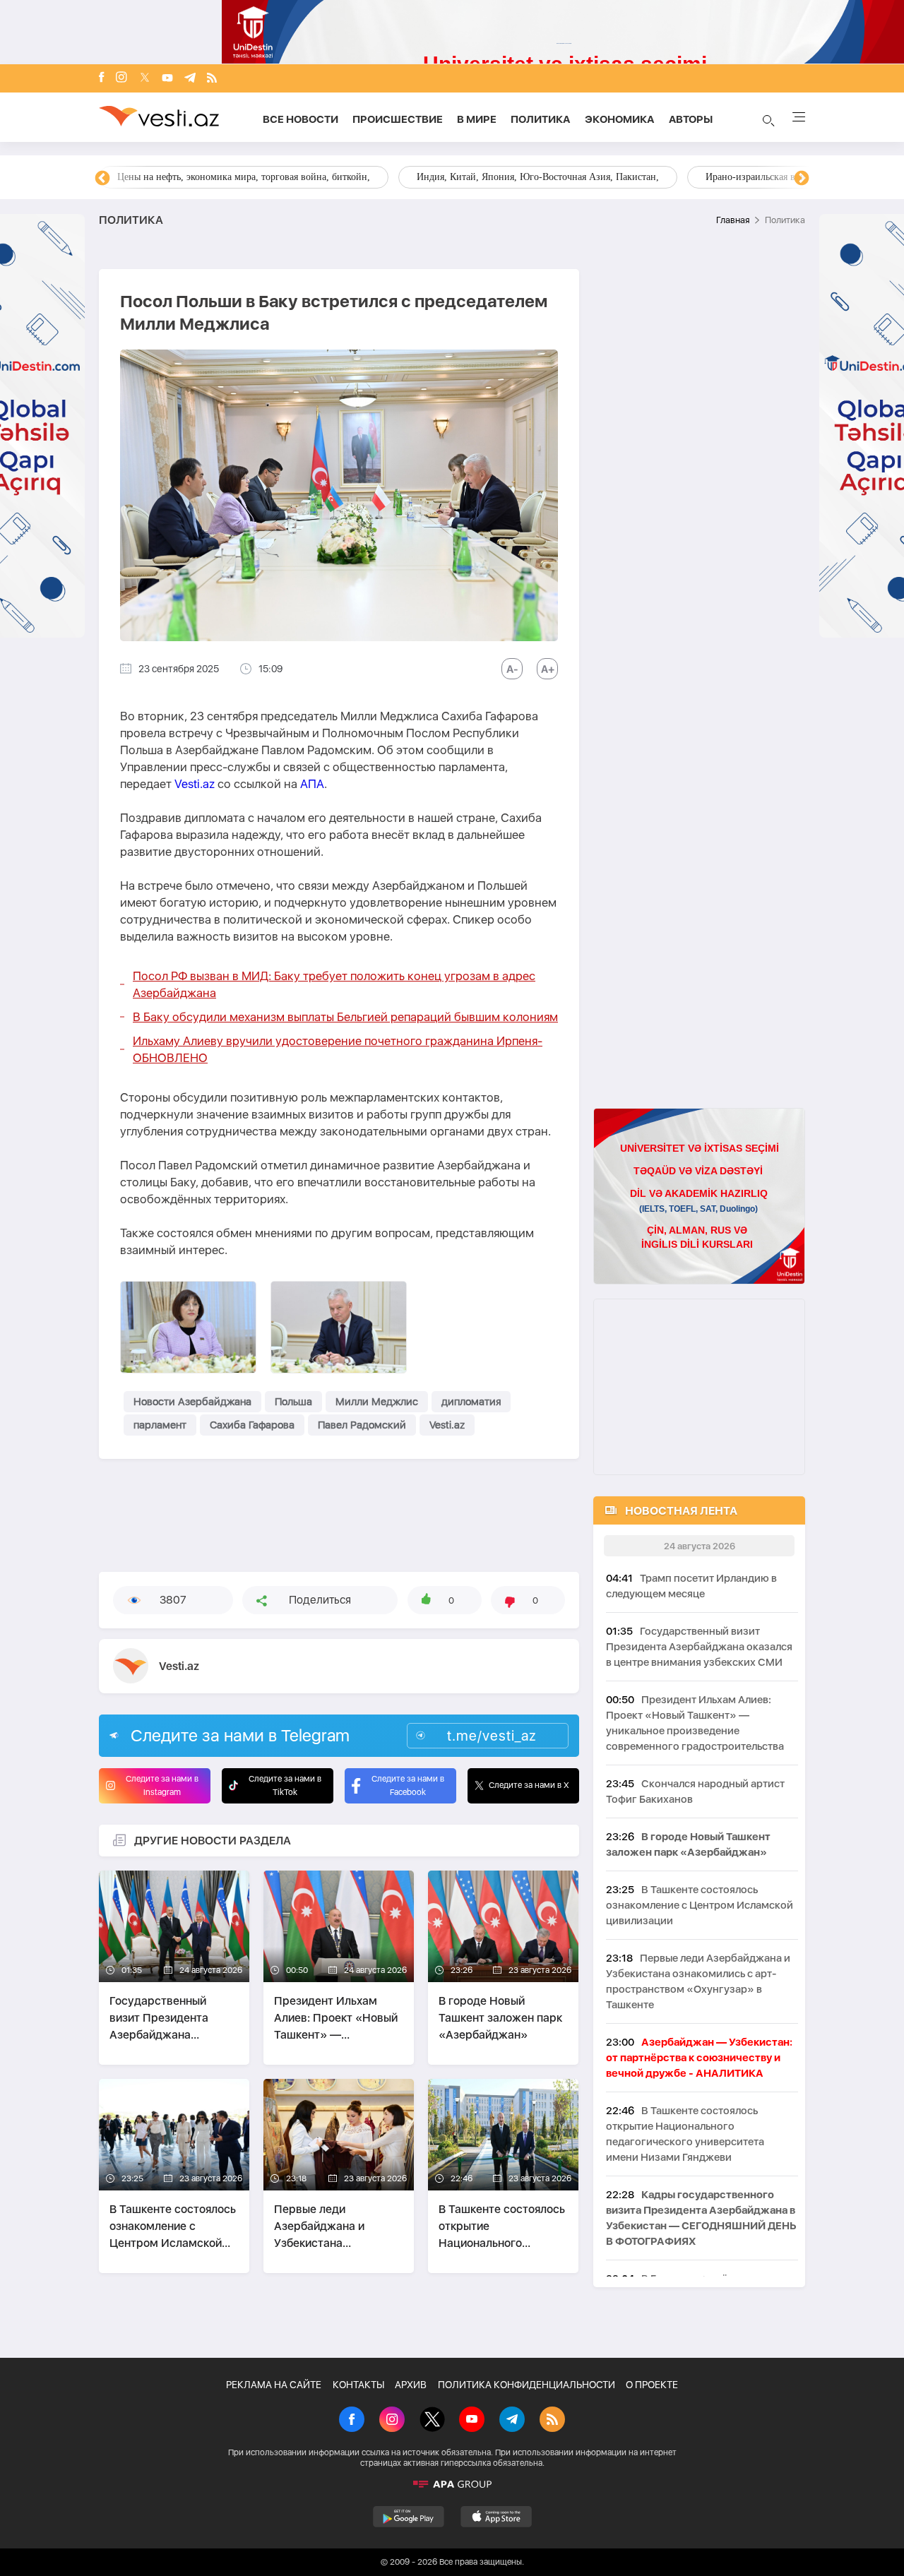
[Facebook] (102, 78)
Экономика (620, 119)
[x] (145, 79)
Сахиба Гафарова (252, 1425)
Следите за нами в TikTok (285, 1785)
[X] (432, 2421)
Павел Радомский (362, 1425)
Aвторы (691, 119)
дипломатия (471, 1402)
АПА (312, 784)
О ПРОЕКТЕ (652, 2385)
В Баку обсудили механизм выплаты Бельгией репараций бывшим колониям (345, 1017)
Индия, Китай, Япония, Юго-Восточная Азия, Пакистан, (538, 177)
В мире (477, 119)
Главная (733, 220)
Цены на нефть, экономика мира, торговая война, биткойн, (244, 177)
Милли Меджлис (377, 1402)
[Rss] (212, 79)
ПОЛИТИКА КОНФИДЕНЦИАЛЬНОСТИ (527, 2385)
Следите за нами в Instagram (162, 1785)
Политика (541, 119)
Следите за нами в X (529, 1785)
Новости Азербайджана (192, 1402)
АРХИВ (411, 2385)
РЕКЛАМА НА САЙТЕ (274, 2385)
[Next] (802, 179)
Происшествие (398, 119)
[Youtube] (167, 79)
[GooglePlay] (409, 2517)
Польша (293, 1402)
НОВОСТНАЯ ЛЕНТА (681, 1511)
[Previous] (102, 179)
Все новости (301, 119)
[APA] (452, 2484)
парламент (160, 1425)
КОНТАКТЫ (358, 2385)
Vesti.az (195, 784)
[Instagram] (121, 78)
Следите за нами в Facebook (408, 1785)
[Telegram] (190, 79)
